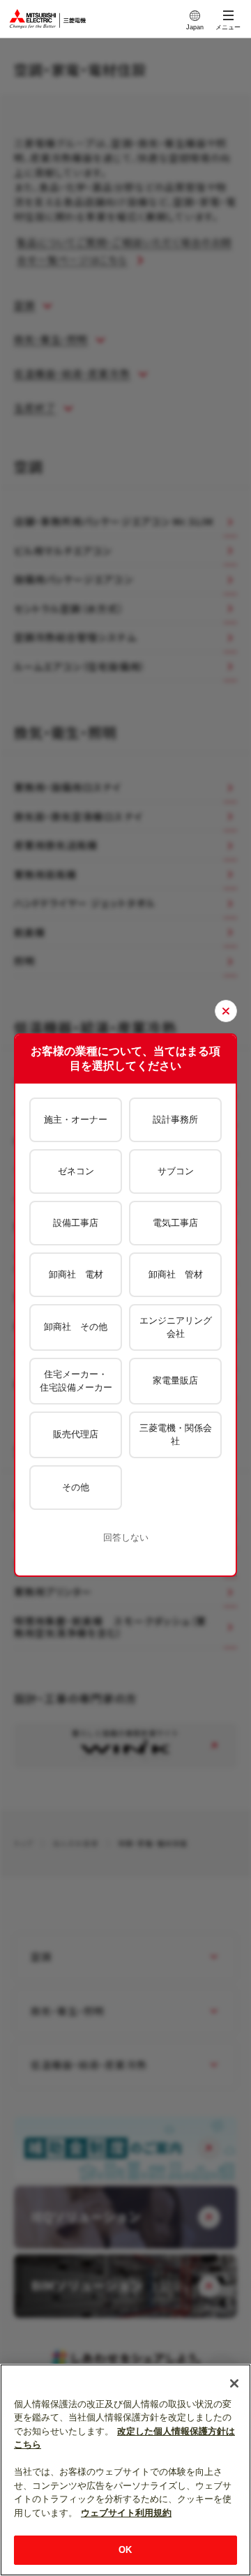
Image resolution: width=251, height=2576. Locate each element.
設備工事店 (76, 1223)
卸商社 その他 (76, 1327)
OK (125, 2550)
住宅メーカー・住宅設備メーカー (76, 1381)
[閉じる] (234, 2383)
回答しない (126, 1537)
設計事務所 (175, 1119)
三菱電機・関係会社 (176, 1435)
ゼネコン (76, 1171)
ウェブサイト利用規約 (126, 2513)
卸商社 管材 (176, 1274)
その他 (76, 1487)
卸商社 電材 (76, 1274)
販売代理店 (76, 1434)
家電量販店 (175, 1380)
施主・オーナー (76, 1119)
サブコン (176, 1171)
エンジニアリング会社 (176, 1327)
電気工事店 (175, 1223)
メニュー (228, 27)
